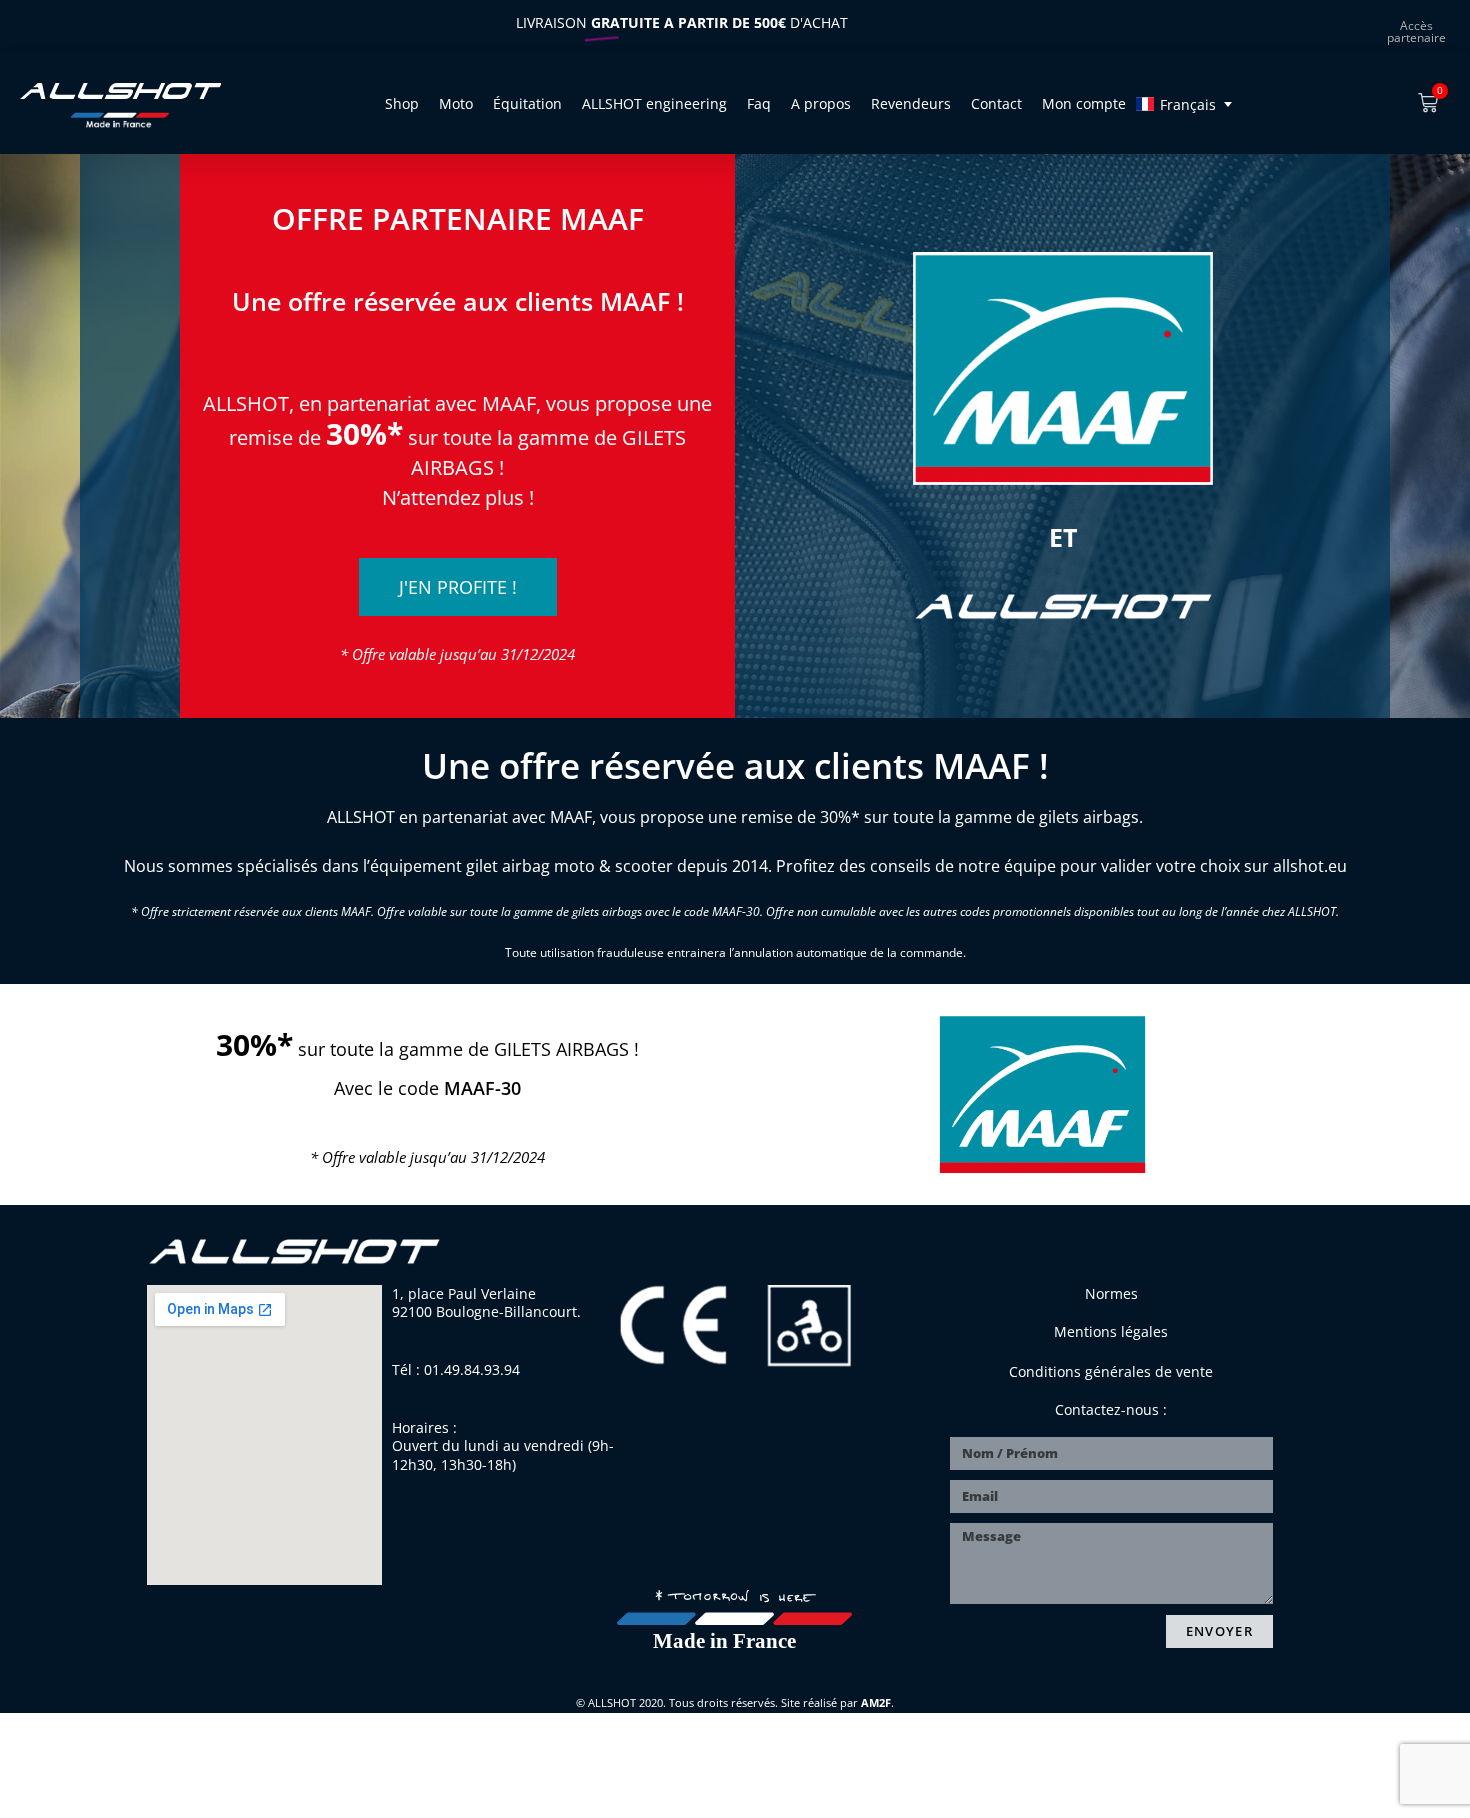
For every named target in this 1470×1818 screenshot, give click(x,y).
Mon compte (1084, 103)
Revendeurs (911, 103)
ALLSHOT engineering (654, 103)
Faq (759, 103)
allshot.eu (1310, 866)
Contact (996, 103)
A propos (821, 103)
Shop (402, 103)
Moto (456, 103)
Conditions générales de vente (1111, 1371)
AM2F (876, 1702)
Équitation (527, 103)
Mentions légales (1111, 1331)
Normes (1111, 1293)
